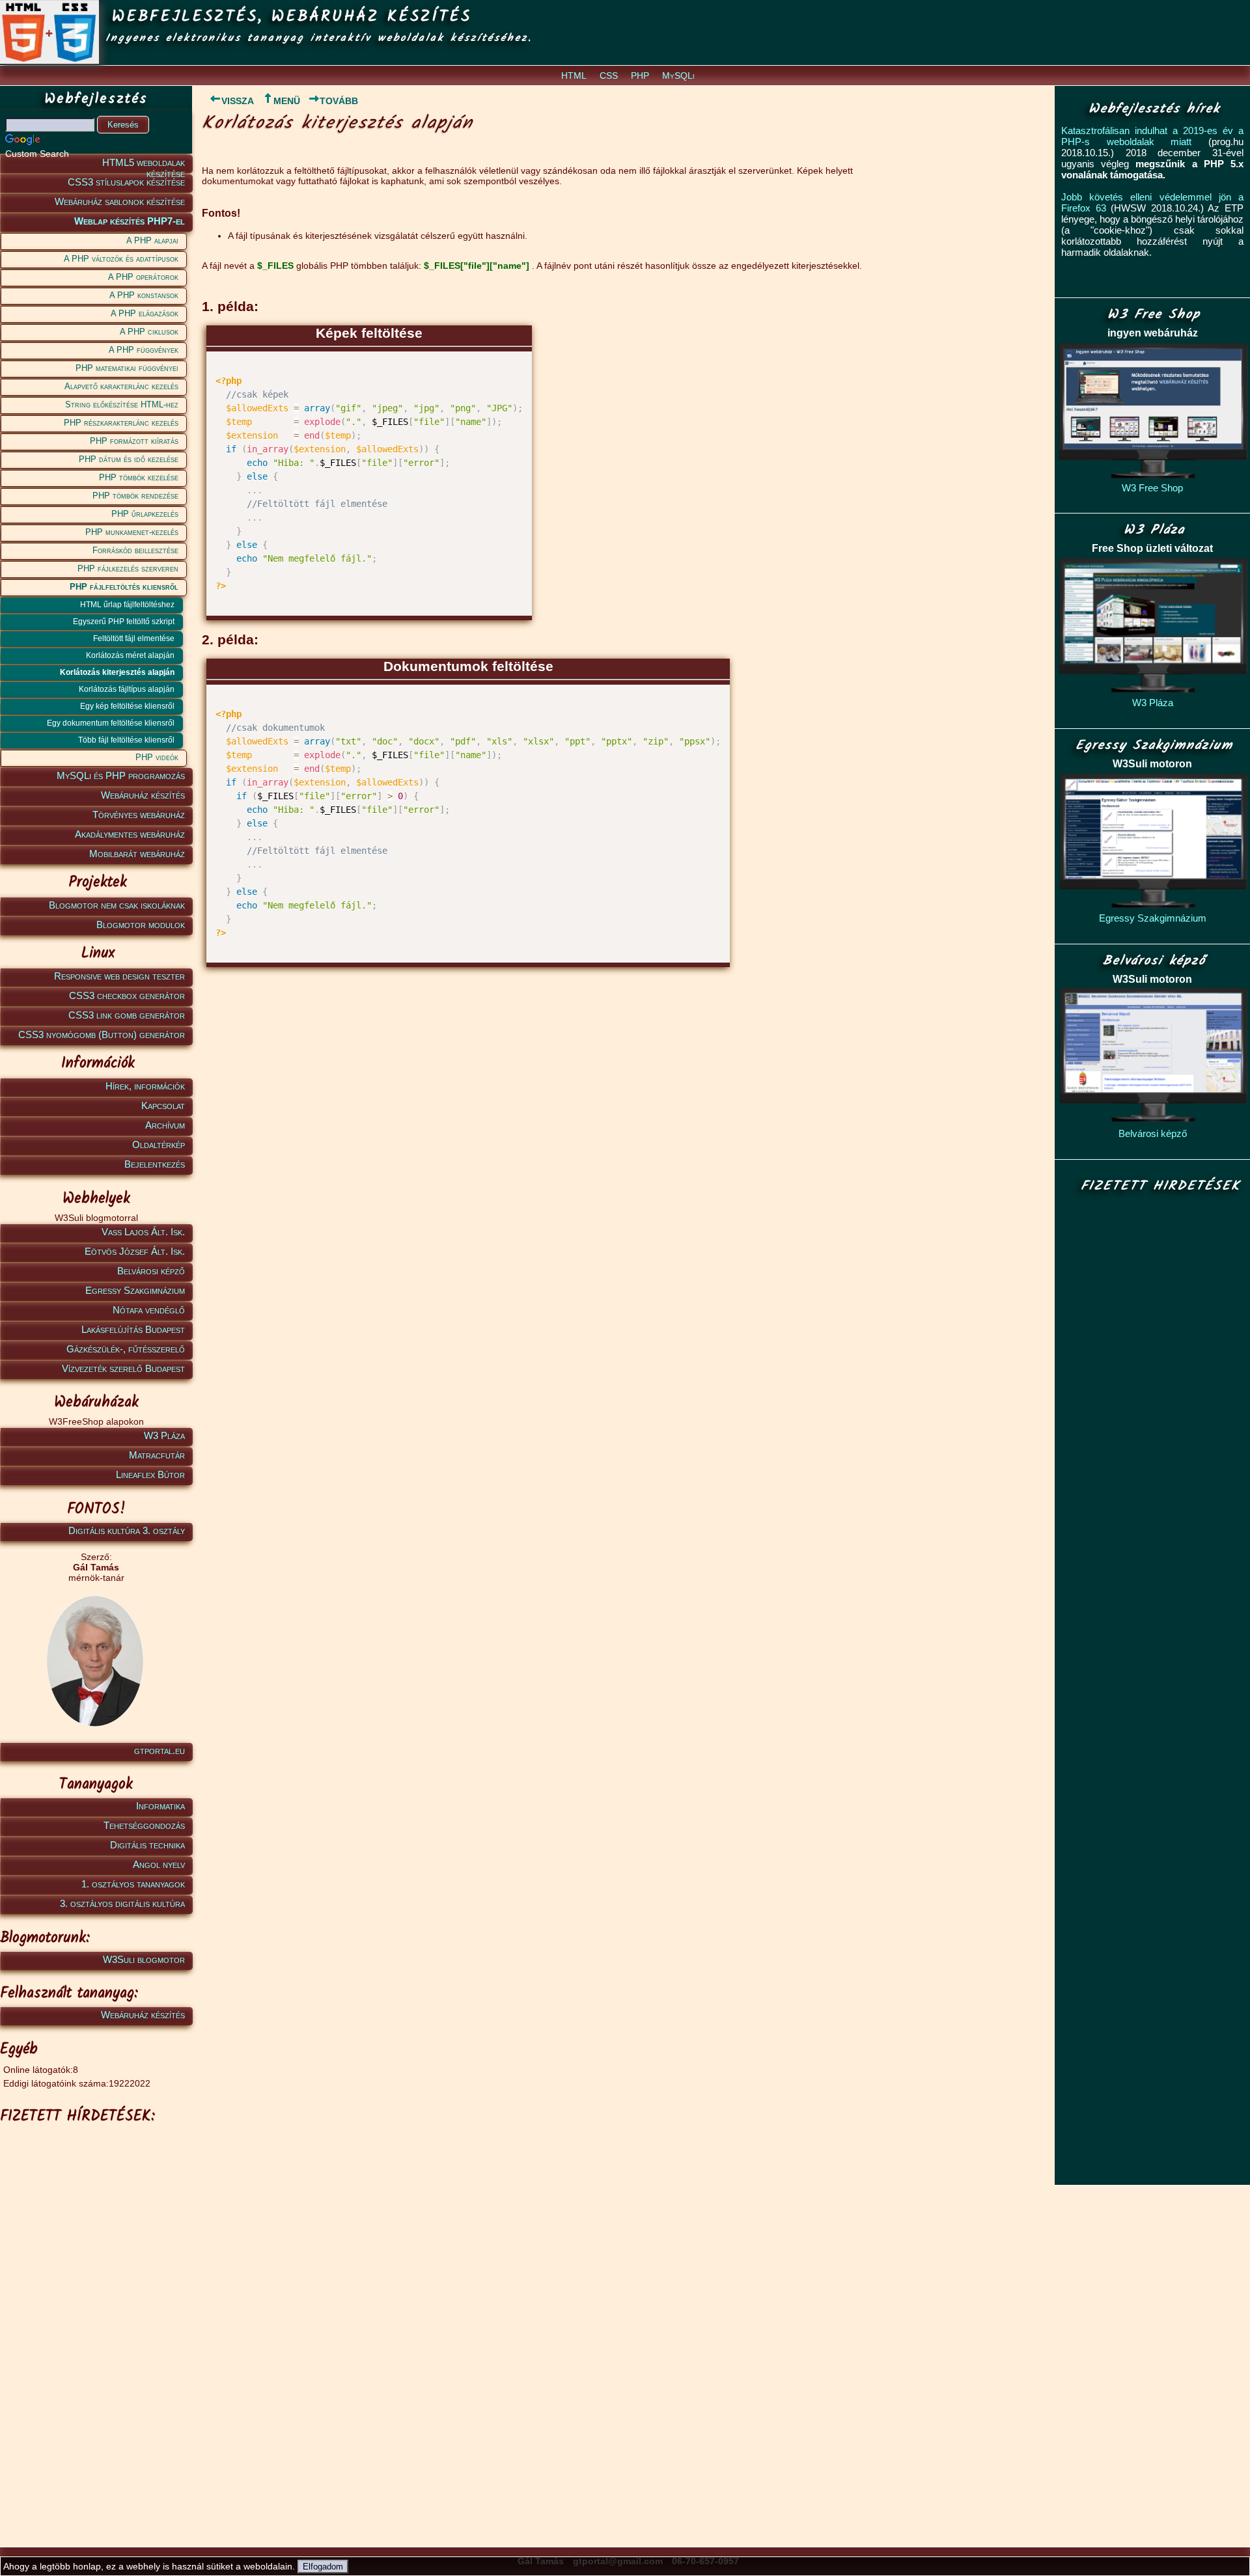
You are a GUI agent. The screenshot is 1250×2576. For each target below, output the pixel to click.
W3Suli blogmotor (144, 1959)
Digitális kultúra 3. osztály (127, 1530)
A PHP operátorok (143, 277)
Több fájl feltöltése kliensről (126, 740)
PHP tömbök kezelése (139, 477)
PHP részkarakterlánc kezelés (121, 423)
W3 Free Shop (1152, 488)
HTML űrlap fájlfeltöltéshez (127, 605)
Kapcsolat (163, 1105)
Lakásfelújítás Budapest (133, 1329)
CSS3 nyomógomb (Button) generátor (102, 1035)
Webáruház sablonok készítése (120, 201)
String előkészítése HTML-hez (122, 404)
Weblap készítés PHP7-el (130, 221)
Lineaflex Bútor (150, 1474)
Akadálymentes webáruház (130, 834)
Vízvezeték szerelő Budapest (123, 1368)
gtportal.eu (160, 1750)
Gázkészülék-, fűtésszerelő (126, 1349)
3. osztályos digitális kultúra (122, 1903)
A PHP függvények (144, 350)
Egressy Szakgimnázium (135, 1290)
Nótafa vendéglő (149, 1310)
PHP (640, 75)
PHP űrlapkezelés (145, 514)
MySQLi (678, 75)
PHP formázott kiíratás (134, 441)
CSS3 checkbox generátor (127, 995)
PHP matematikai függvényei (127, 368)
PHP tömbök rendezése (135, 496)
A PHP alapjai (152, 240)
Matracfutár (157, 1455)
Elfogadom (323, 2567)
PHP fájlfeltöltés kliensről (124, 587)
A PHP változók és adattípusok (121, 259)
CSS (609, 75)
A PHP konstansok (144, 295)
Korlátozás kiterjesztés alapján (117, 672)
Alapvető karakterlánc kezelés (121, 386)
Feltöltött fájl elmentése (134, 638)
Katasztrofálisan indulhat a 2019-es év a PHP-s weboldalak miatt (1152, 136)
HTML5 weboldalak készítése (144, 165)
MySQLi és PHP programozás (121, 775)
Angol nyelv (159, 1864)
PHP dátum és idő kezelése (129, 459)
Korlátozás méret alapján (130, 655)
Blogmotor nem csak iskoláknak (117, 905)
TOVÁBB (339, 101)
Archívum (165, 1125)
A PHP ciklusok (149, 332)
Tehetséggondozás (144, 1825)
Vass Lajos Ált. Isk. (143, 1232)
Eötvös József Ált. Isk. (135, 1251)
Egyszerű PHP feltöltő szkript (124, 622)
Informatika (160, 1806)
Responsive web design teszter (119, 976)
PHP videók (157, 757)
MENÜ (287, 101)
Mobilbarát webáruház (137, 854)
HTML (574, 75)
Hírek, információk (145, 1086)
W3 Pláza (164, 1435)
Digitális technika (147, 1845)
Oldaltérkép (159, 1144)
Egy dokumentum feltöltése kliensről (111, 723)
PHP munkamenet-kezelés (132, 532)
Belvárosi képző (151, 1271)
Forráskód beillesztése (135, 550)
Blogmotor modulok (141, 925)
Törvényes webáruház (139, 815)
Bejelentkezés (155, 1164)
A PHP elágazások (145, 313)
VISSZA (238, 101)
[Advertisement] (94, 2325)
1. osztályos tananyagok (133, 1884)
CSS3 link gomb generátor (127, 1015)
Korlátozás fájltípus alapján (127, 689)
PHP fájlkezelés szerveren (128, 569)
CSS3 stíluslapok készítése (126, 182)
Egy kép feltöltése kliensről (127, 706)
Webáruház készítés (143, 795)
